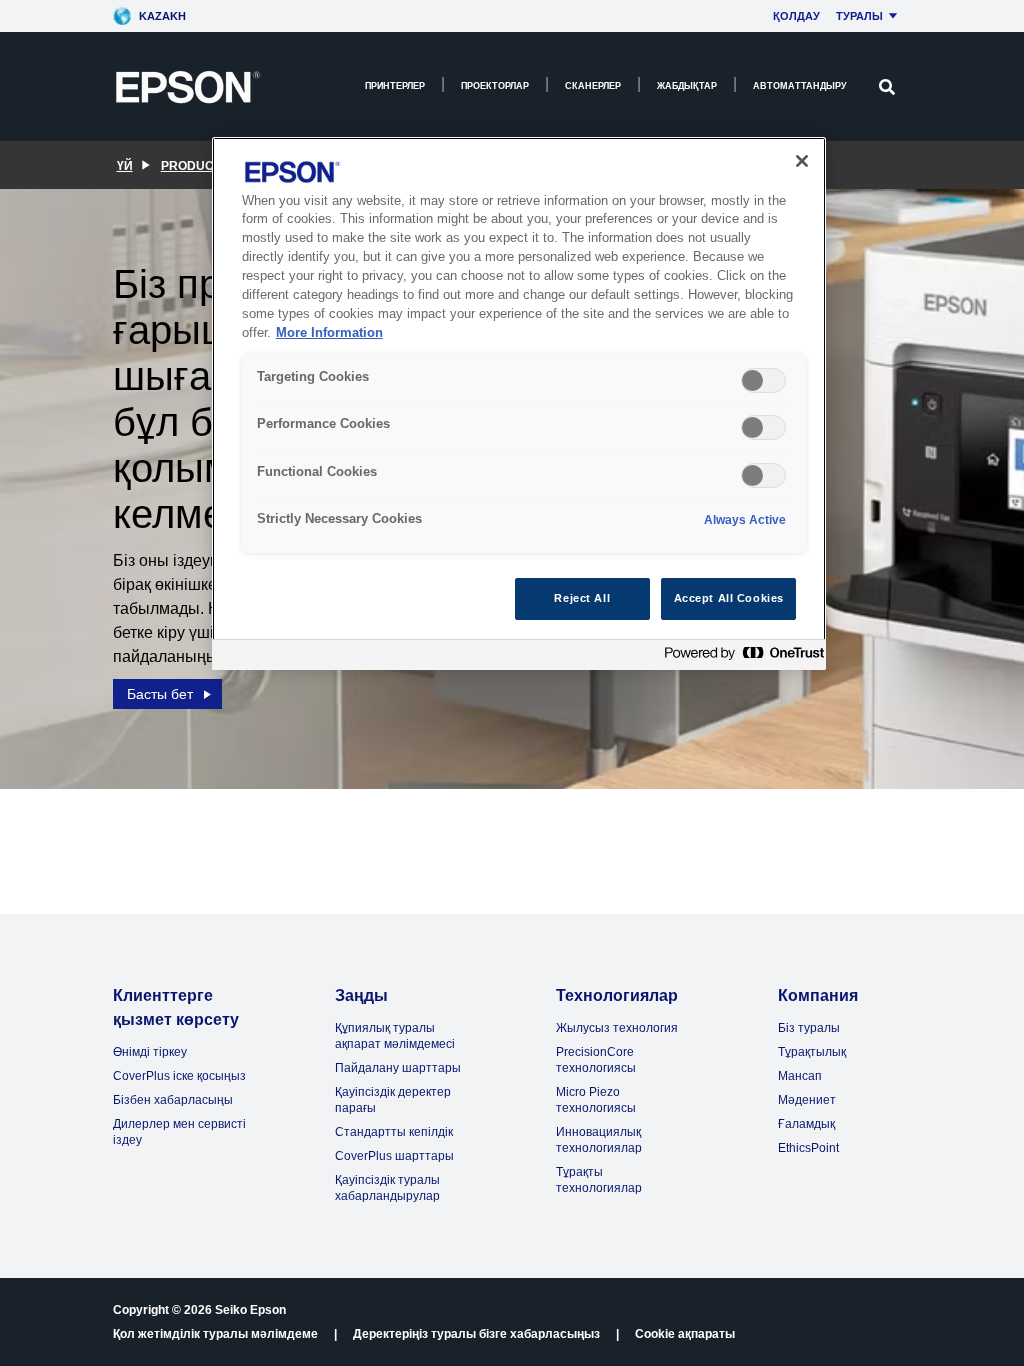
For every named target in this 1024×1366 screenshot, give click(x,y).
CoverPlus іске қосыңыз (179, 1076)
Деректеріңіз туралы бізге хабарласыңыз (476, 1334)
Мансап (800, 1076)
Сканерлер (593, 86)
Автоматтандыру (800, 86)
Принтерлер (395, 86)
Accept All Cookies (729, 598)
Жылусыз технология (617, 1028)
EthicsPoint (808, 1148)
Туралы (859, 16)
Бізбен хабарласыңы (173, 1100)
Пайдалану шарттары (398, 1068)
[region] (519, 403)
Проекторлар (495, 86)
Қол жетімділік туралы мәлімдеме (215, 1334)
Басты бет (160, 694)
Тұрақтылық (812, 1052)
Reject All (582, 598)
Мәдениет (807, 1100)
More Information (329, 333)
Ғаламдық (806, 1124)
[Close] (802, 161)
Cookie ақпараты (685, 1334)
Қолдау (796, 16)
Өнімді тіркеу (150, 1052)
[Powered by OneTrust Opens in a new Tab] (740, 657)
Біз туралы (809, 1028)
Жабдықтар (687, 86)
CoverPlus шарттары (394, 1156)
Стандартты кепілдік (394, 1132)
